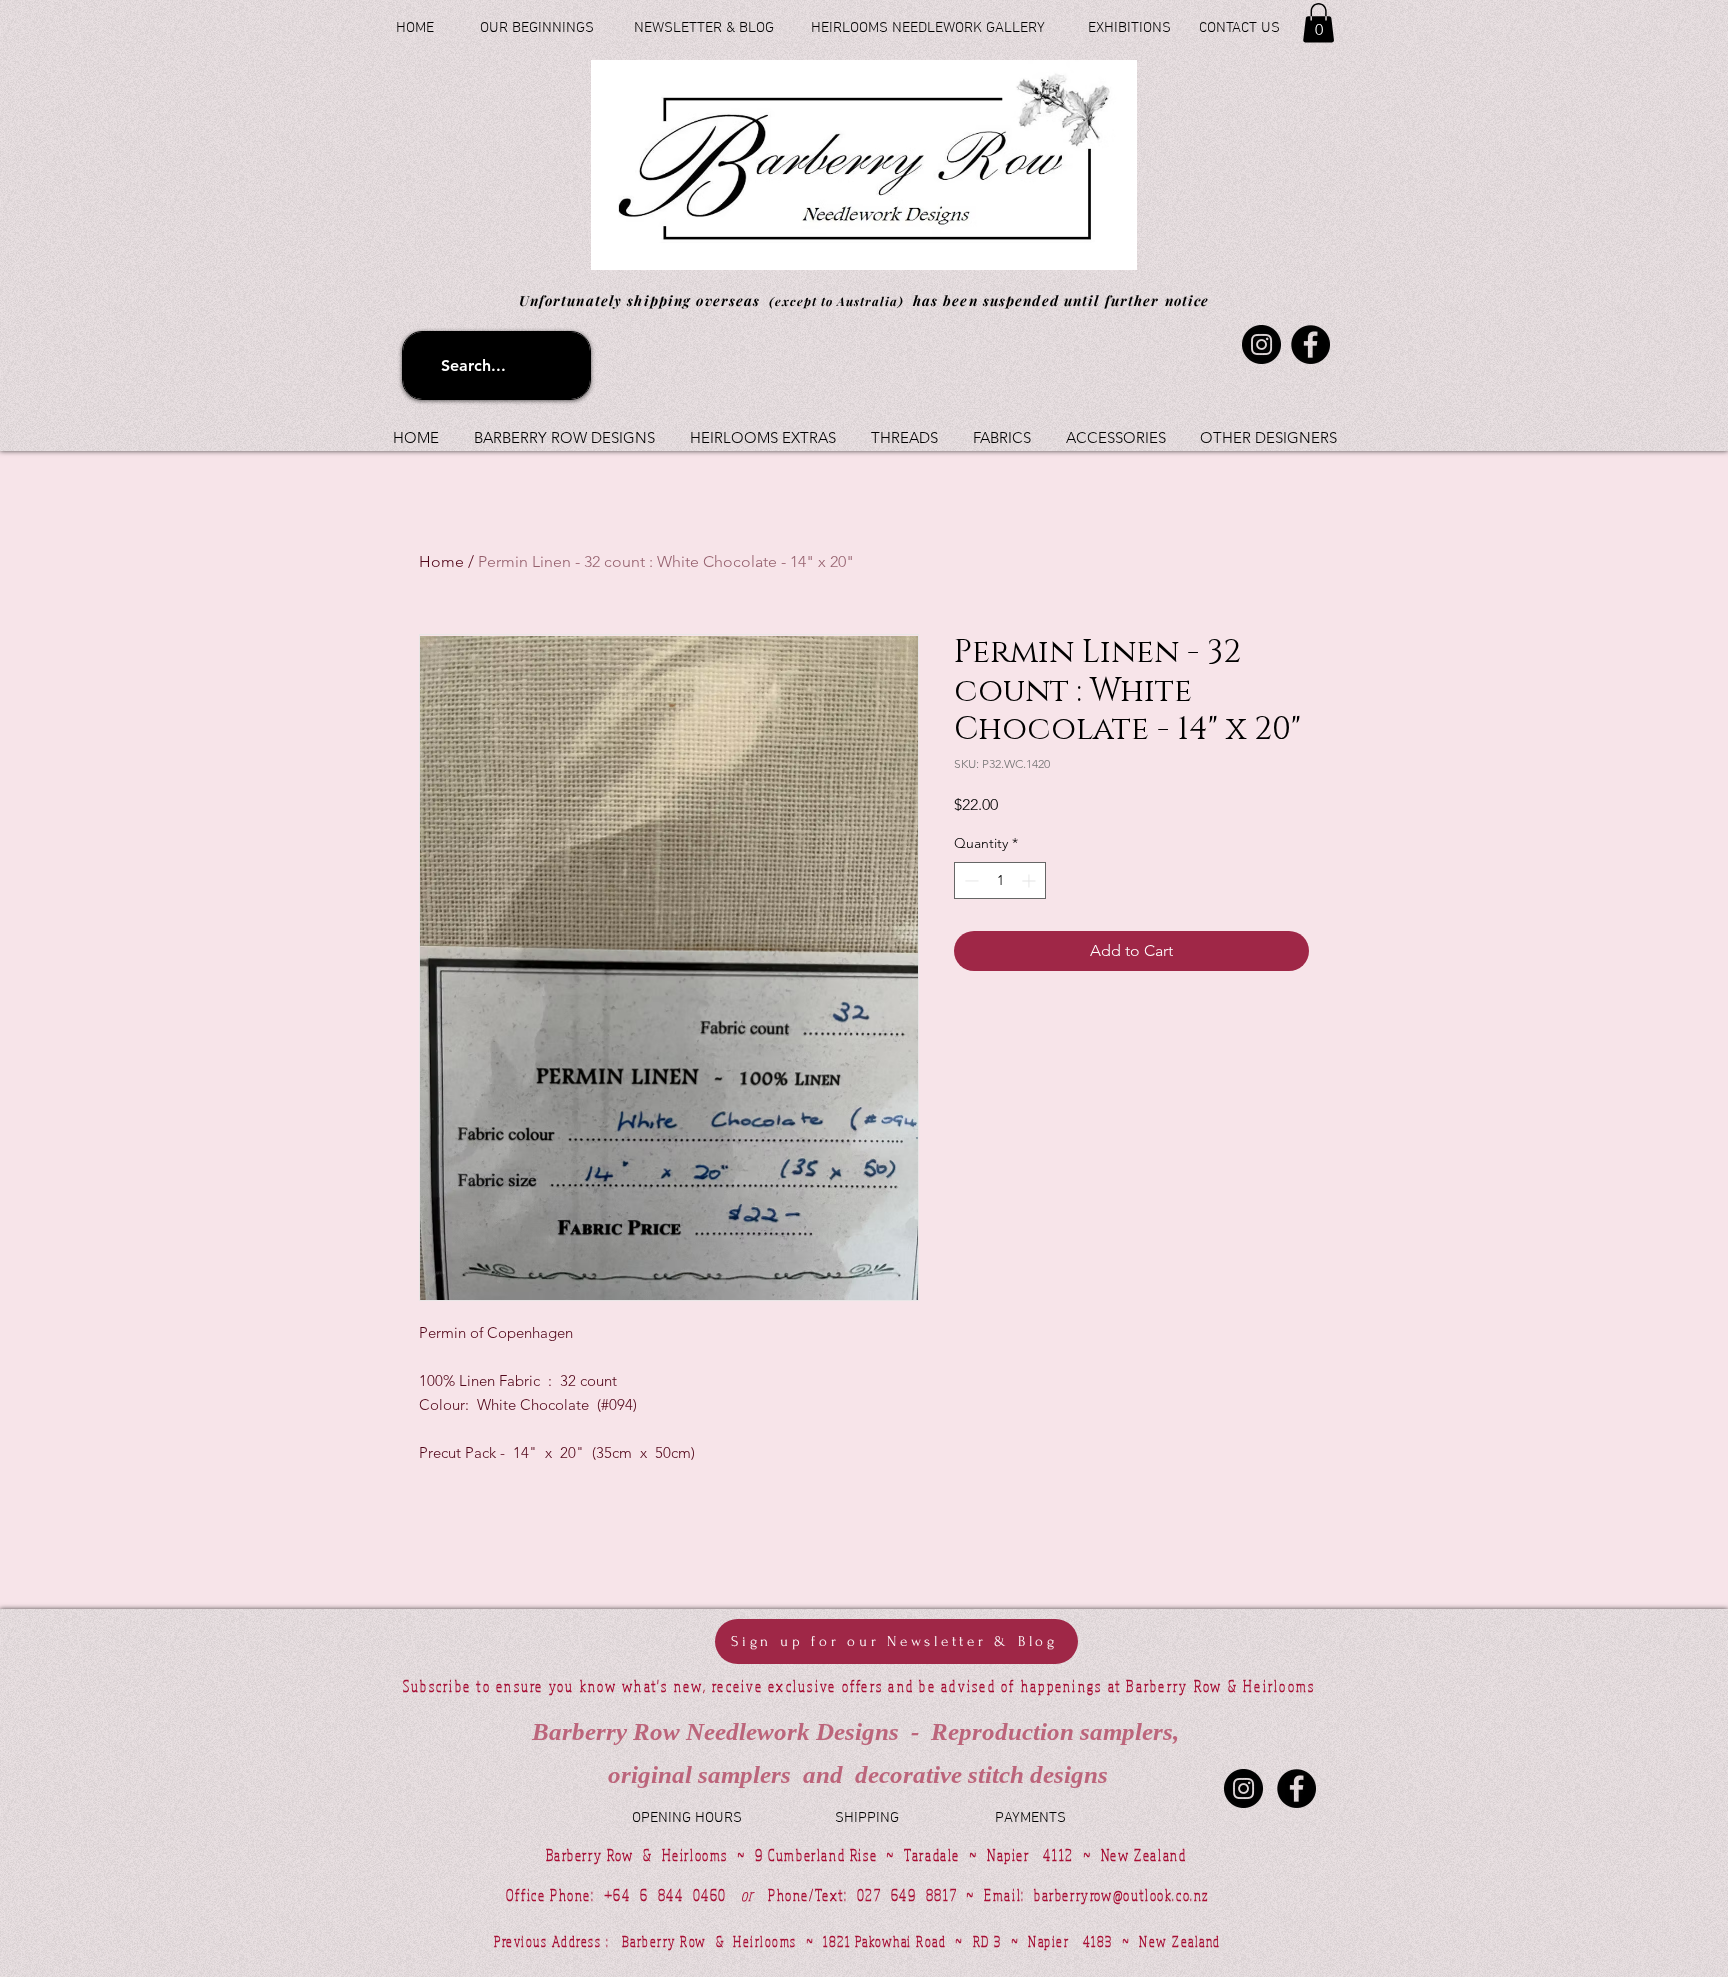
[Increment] (1030, 880)
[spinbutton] (1000, 880)
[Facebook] (1310, 344)
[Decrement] (969, 880)
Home (441, 561)
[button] (1318, 22)
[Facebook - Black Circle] (1296, 1788)
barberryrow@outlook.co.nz (1121, 1895)
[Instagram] (1261, 344)
